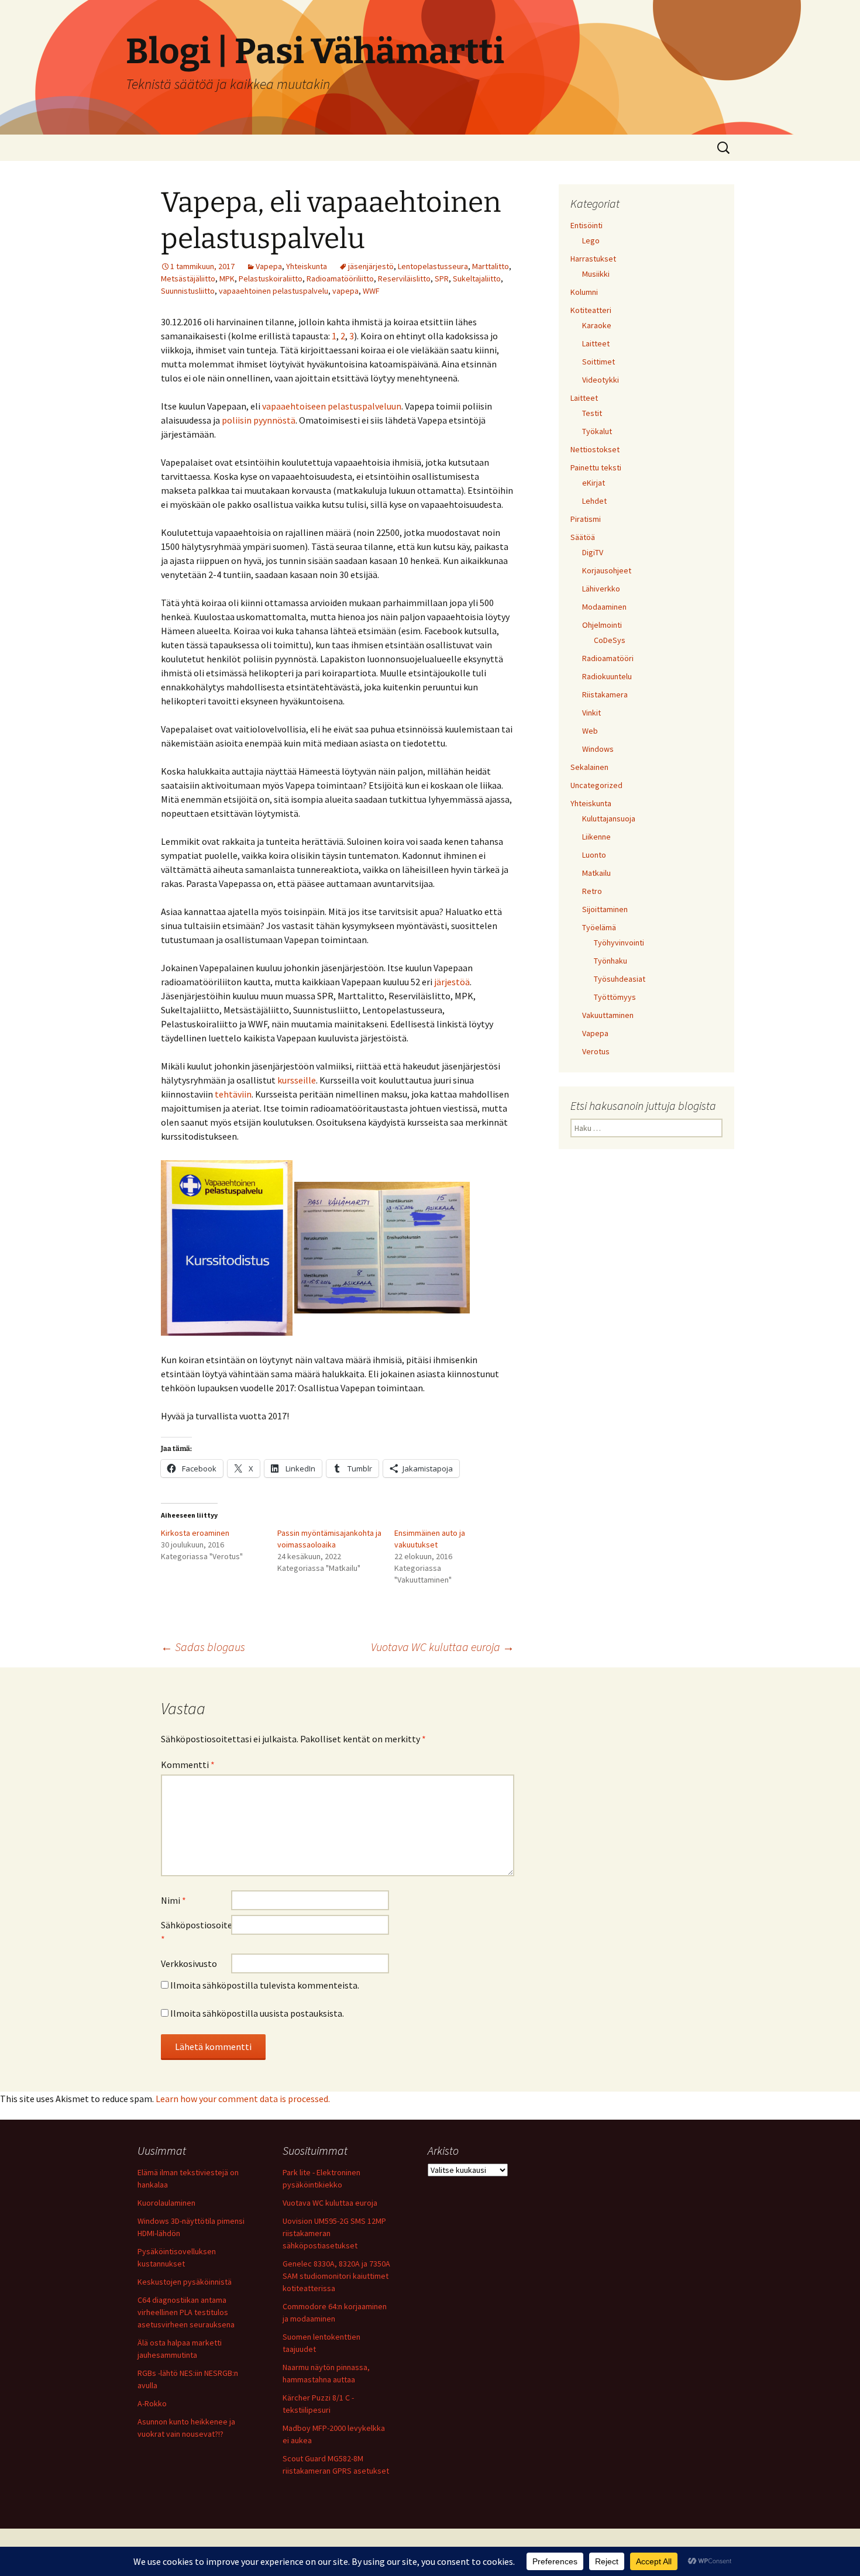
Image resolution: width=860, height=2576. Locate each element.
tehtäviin (233, 1094)
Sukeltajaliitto (477, 278)
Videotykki (601, 380)
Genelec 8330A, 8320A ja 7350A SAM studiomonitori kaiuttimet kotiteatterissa (336, 2276)
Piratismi (586, 519)
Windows (598, 749)
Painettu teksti (596, 467)
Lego (591, 240)
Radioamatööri (608, 658)
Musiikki (596, 274)
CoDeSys (610, 640)
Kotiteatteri (591, 310)
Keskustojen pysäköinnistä (185, 2282)
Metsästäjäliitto (188, 278)
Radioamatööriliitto (340, 278)
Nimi (173, 1900)
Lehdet (594, 501)
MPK (227, 278)
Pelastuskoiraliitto (271, 278)
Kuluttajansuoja (609, 818)
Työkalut (597, 431)
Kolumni (584, 292)
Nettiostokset (595, 449)
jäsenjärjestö (371, 266)
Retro (592, 891)
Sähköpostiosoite (196, 1932)
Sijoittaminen (605, 909)
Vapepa (269, 266)
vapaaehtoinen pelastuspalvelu (274, 291)
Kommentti (188, 1765)
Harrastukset (593, 259)
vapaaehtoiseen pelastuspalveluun (332, 406)
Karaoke (597, 325)
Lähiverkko (601, 589)
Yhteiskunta (307, 266)
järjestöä (452, 982)
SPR (442, 278)
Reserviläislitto (404, 278)
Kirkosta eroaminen (195, 1533)
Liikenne (596, 837)
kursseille (297, 1080)
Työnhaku (610, 961)
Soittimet (598, 362)
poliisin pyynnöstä (259, 420)
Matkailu (596, 873)
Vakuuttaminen (608, 1015)
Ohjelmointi (602, 625)
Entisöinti (586, 225)
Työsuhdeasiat (620, 979)
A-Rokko (152, 2403)
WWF (371, 291)
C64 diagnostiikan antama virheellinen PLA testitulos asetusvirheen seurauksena (186, 2312)
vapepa (345, 291)
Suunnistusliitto (188, 291)
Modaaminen (604, 607)
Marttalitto (491, 266)
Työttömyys (615, 997)
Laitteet (596, 343)
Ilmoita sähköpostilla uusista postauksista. (257, 2013)
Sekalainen (589, 767)
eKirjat (594, 483)
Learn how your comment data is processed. (243, 2099)
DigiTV (593, 552)
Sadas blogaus (203, 1647)
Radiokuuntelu (607, 676)
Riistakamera (605, 694)
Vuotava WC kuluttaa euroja (443, 1647)
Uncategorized (596, 785)
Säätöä (583, 537)
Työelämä (599, 927)
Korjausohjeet (607, 570)
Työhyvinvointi (619, 943)
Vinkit (591, 713)
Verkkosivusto (189, 1963)
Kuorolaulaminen (166, 2203)
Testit (592, 413)
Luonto (594, 855)
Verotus (596, 1051)
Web (590, 731)
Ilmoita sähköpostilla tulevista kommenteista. (265, 1985)
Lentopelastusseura (433, 266)
